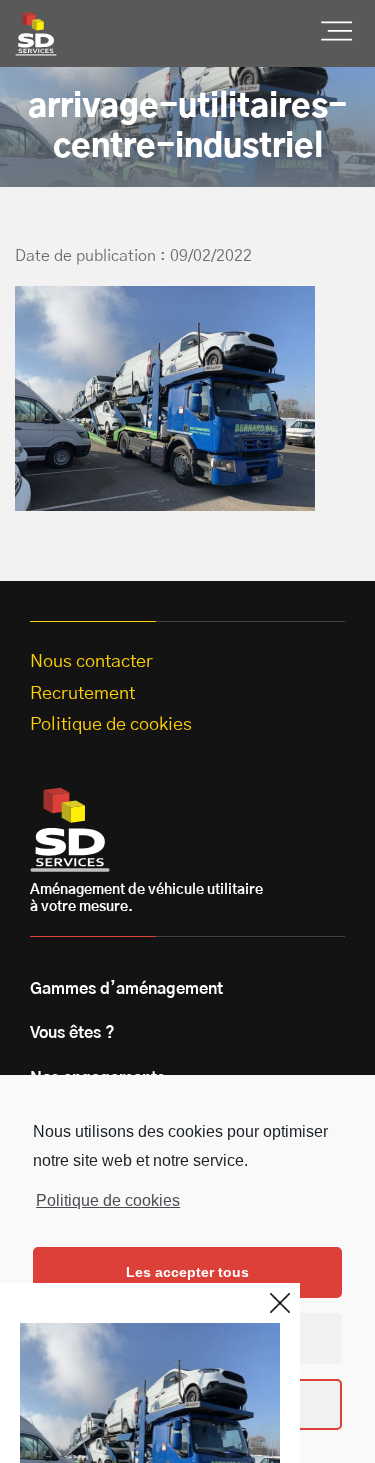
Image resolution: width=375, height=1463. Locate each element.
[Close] (280, 1303)
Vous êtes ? (72, 1033)
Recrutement (82, 694)
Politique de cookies (108, 1200)
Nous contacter (91, 662)
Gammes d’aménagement (126, 989)
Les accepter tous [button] (187, 1272)
